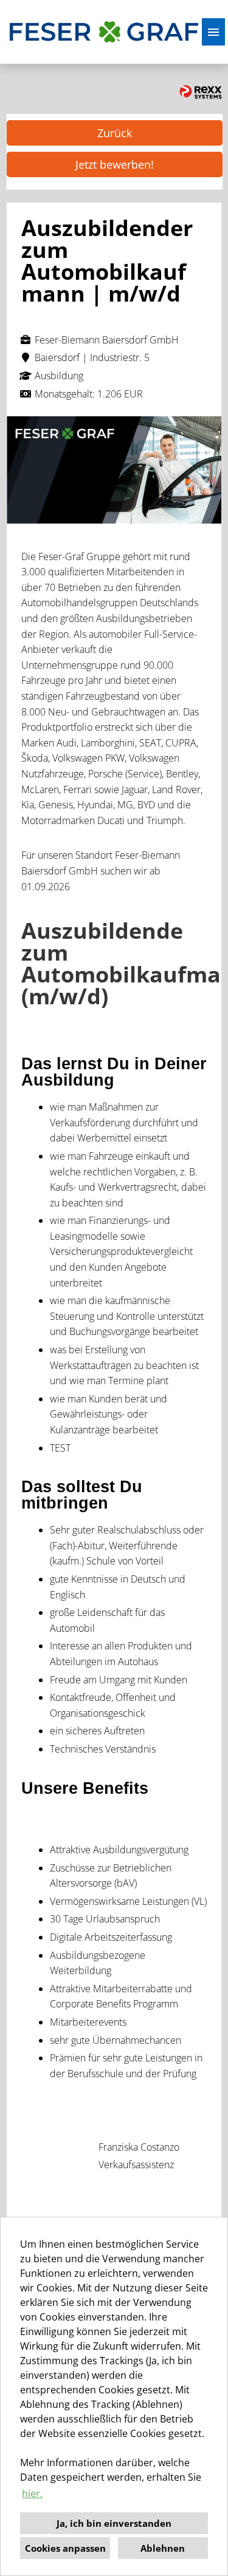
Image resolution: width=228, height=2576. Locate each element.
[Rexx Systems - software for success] (201, 92)
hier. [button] (32, 2493)
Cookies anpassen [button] (65, 2548)
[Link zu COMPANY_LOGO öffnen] (104, 32)
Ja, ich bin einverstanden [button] (114, 2523)
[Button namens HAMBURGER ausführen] (213, 32)
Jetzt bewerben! (115, 164)
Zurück (115, 133)
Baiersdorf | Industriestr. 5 (92, 357)
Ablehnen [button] (163, 2548)
